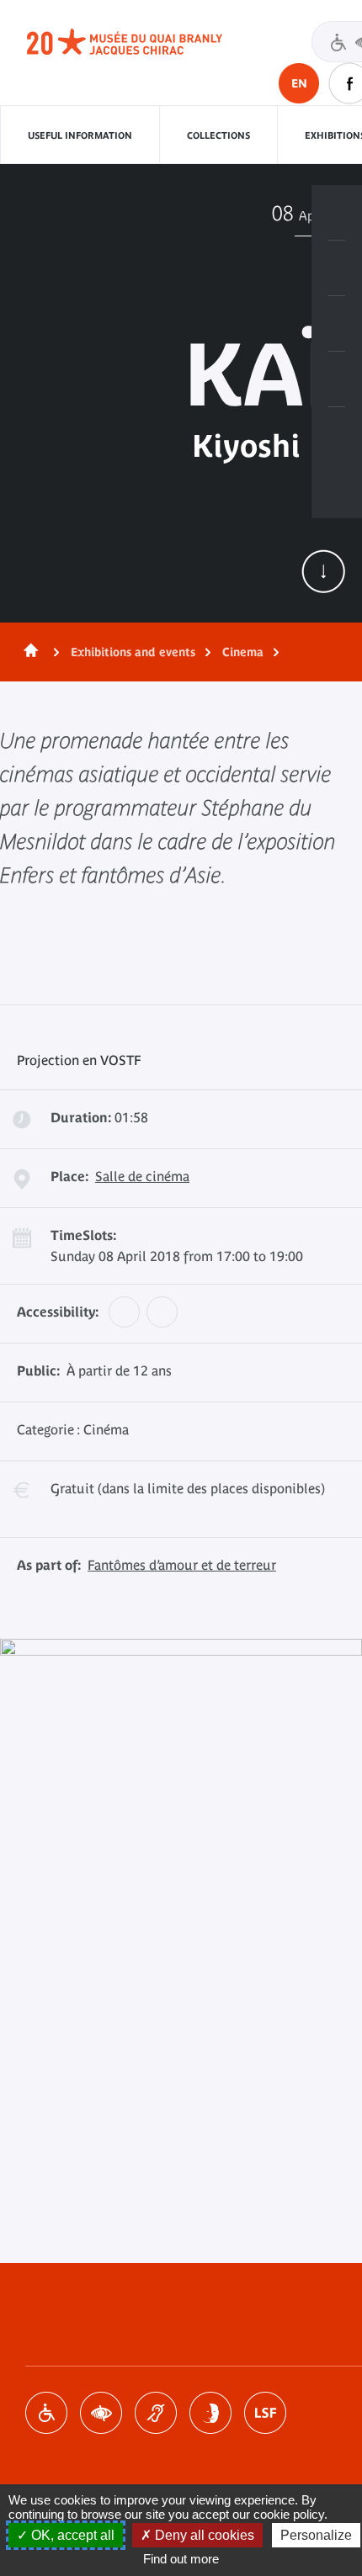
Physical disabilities (46, 2413)
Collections (218, 135)
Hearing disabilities (156, 2413)
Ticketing (337, 213)
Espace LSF (265, 2413)
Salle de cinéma (142, 1176)
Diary (337, 324)
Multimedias (337, 379)
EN (299, 83)
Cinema (243, 652)
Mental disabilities (210, 2413)
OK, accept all (71, 2535)
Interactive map (337, 435)
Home (28, 652)
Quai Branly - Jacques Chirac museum (143, 42)
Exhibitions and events (133, 652)
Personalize (316, 2535)
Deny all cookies (203, 2535)
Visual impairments (101, 2413)
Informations (337, 268)
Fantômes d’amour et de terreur (182, 1565)
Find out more (181, 2559)
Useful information (80, 135)
